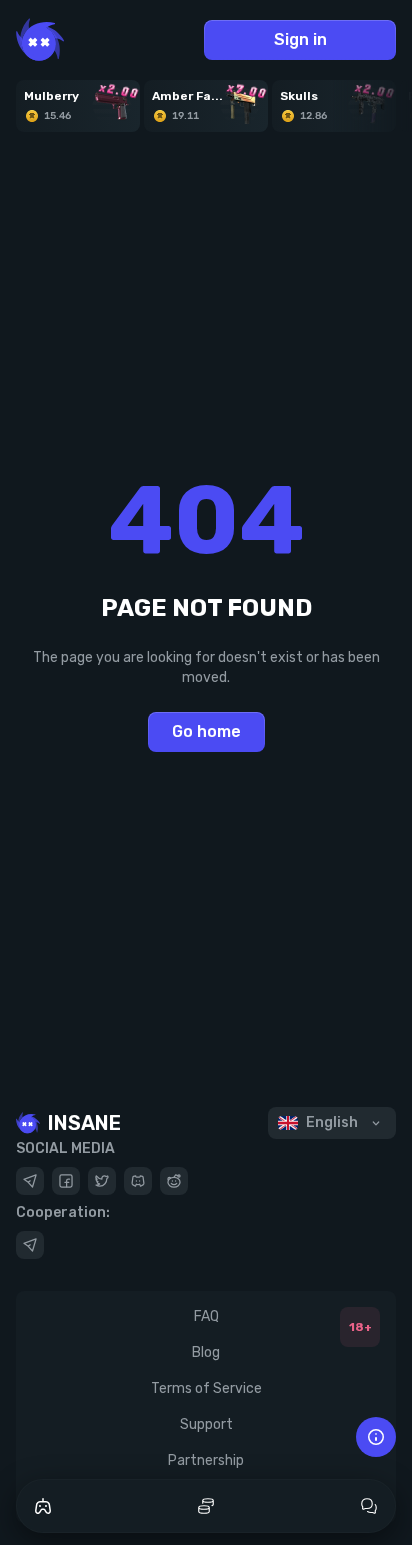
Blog (206, 1352)
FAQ (206, 1316)
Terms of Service (206, 1388)
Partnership (206, 1460)
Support (206, 1424)
